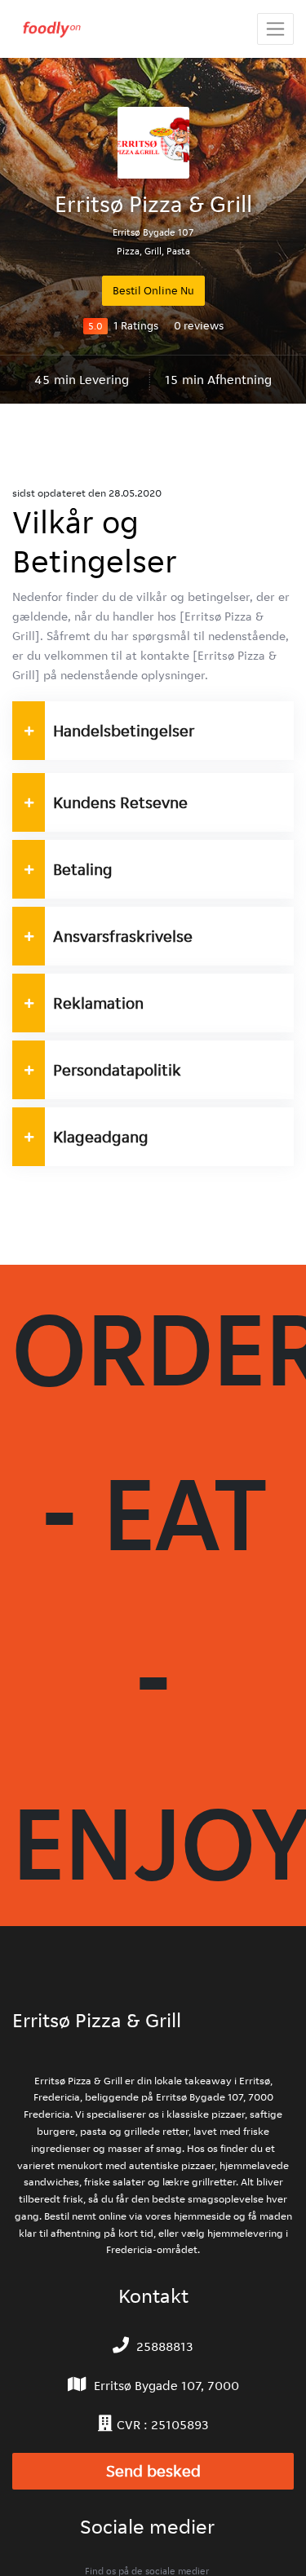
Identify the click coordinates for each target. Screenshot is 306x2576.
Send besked (153, 2471)
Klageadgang (102, 1137)
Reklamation (98, 1003)
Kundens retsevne (120, 802)
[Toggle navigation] (275, 29)
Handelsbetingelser (124, 731)
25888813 (165, 2346)
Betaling (83, 869)
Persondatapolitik (117, 1070)
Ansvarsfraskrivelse (123, 936)
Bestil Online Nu (153, 290)
